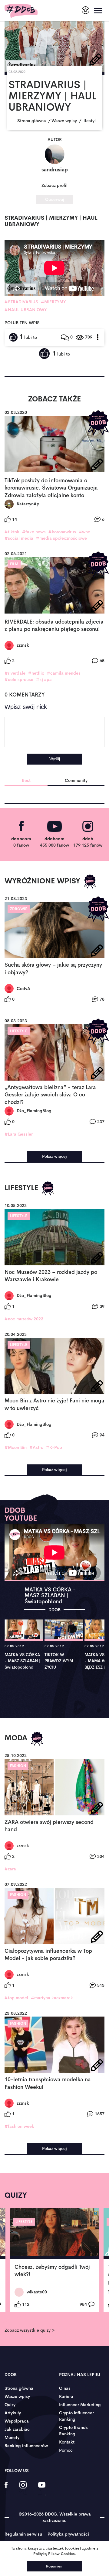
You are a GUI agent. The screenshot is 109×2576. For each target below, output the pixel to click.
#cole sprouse (19, 679)
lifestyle (19, 1031)
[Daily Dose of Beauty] (21, 11)
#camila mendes (64, 673)
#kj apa (44, 679)
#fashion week (19, 2126)
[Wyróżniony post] (98, 423)
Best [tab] (26, 780)
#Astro (36, 1447)
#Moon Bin (16, 1447)
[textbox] (54, 732)
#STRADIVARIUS (21, 302)
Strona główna (19, 2388)
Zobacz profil (54, 185)
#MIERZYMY (53, 302)
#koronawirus (62, 532)
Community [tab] (76, 780)
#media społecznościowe (61, 538)
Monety (12, 2437)
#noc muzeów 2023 (24, 1319)
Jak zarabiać (17, 2429)
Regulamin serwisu (23, 2534)
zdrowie (19, 909)
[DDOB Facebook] (6, 2489)
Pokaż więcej (54, 1156)
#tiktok (12, 532)
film (14, 564)
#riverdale (15, 673)
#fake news (34, 532)
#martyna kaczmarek (52, 1998)
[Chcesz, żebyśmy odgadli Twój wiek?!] (54, 2234)
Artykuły (13, 2413)
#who (84, 532)
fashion (18, 1766)
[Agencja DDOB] (86, 10)
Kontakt (67, 2442)
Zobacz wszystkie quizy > (30, 2330)
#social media (19, 538)
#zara (10, 1869)
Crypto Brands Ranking (73, 2431)
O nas (65, 2388)
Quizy (10, 2405)
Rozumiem (55, 2566)
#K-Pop (54, 1447)
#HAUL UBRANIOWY (26, 310)
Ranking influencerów (26, 2446)
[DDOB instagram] (23, 2489)
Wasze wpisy (17, 2396)
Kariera (66, 2396)
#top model (16, 1998)
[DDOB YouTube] (42, 2489)
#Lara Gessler (19, 1134)
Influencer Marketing (80, 2405)
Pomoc (66, 2450)
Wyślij (55, 759)
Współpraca (17, 2421)
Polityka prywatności (68, 2534)
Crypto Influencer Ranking (76, 2416)
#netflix (36, 673)
